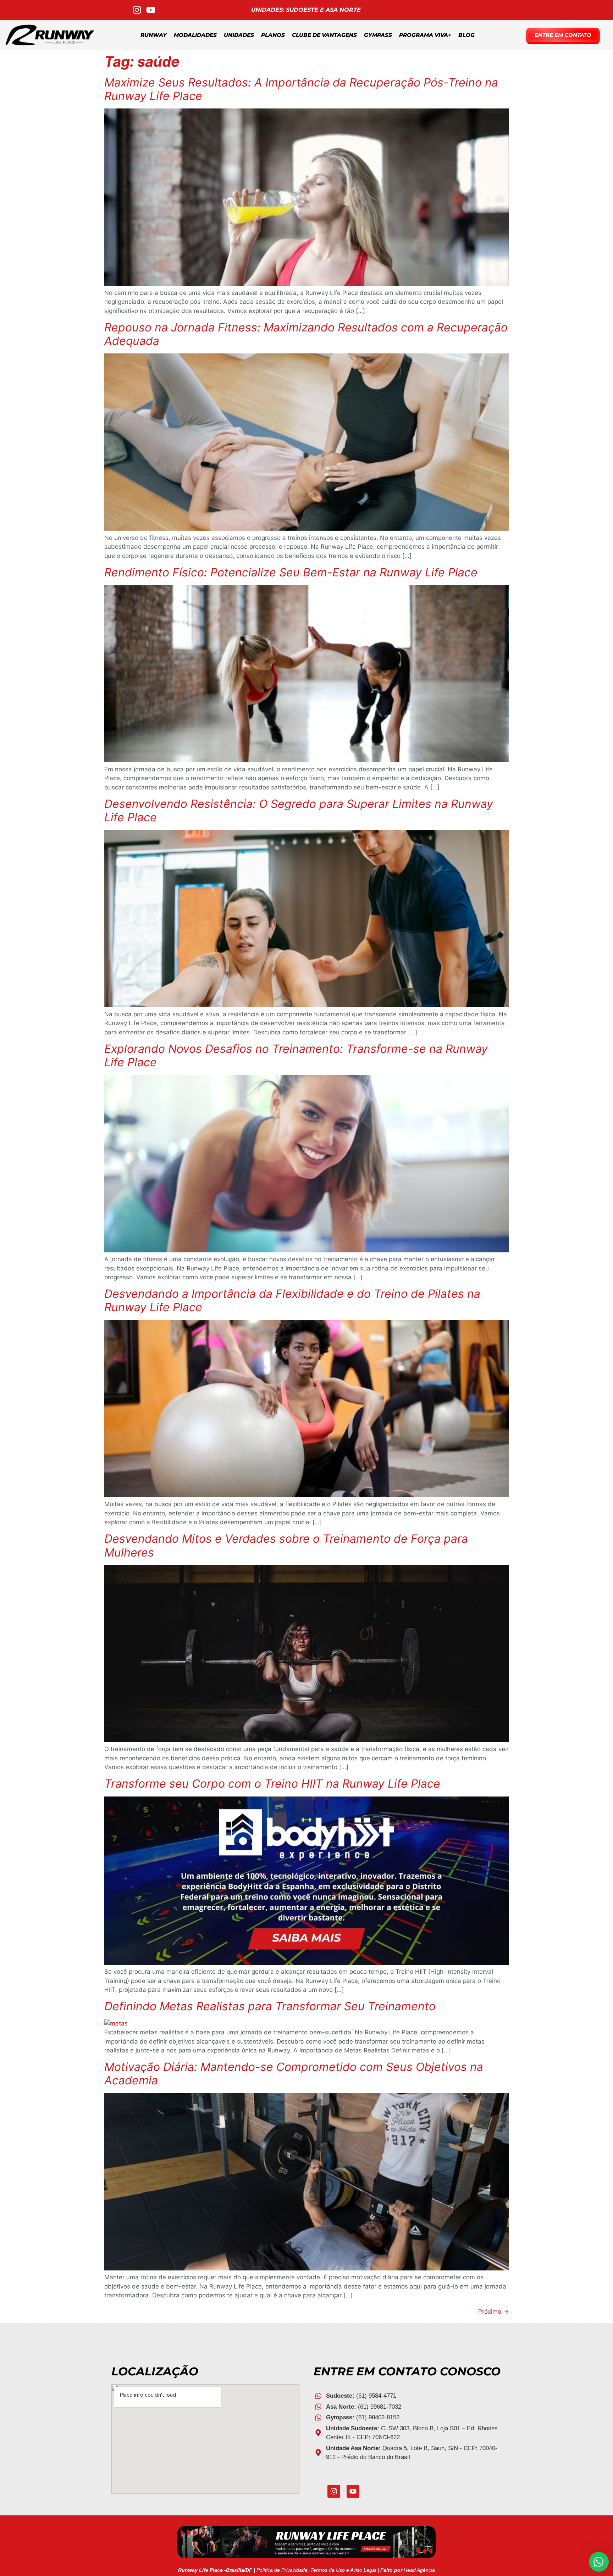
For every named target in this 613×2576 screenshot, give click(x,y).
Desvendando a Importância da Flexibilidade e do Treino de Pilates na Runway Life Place (292, 1300)
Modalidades (195, 35)
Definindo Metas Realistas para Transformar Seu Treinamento (270, 2006)
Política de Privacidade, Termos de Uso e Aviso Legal (316, 2570)
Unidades (239, 35)
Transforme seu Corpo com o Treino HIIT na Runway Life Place (272, 1784)
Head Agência (419, 2570)
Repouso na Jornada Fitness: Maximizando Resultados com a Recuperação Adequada (306, 334)
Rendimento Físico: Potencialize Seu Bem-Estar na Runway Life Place (291, 572)
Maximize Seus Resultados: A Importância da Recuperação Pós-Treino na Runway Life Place (301, 89)
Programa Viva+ (425, 35)
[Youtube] (353, 2491)
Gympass (378, 35)
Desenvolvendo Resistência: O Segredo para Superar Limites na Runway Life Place (299, 811)
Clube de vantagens (324, 35)
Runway (154, 35)
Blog (466, 35)
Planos (273, 35)
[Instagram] (334, 2491)
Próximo (493, 2312)
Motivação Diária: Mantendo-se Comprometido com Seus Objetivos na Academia (294, 2074)
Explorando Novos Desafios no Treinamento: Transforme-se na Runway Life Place (296, 1055)
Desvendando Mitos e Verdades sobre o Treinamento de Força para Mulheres (286, 1545)
